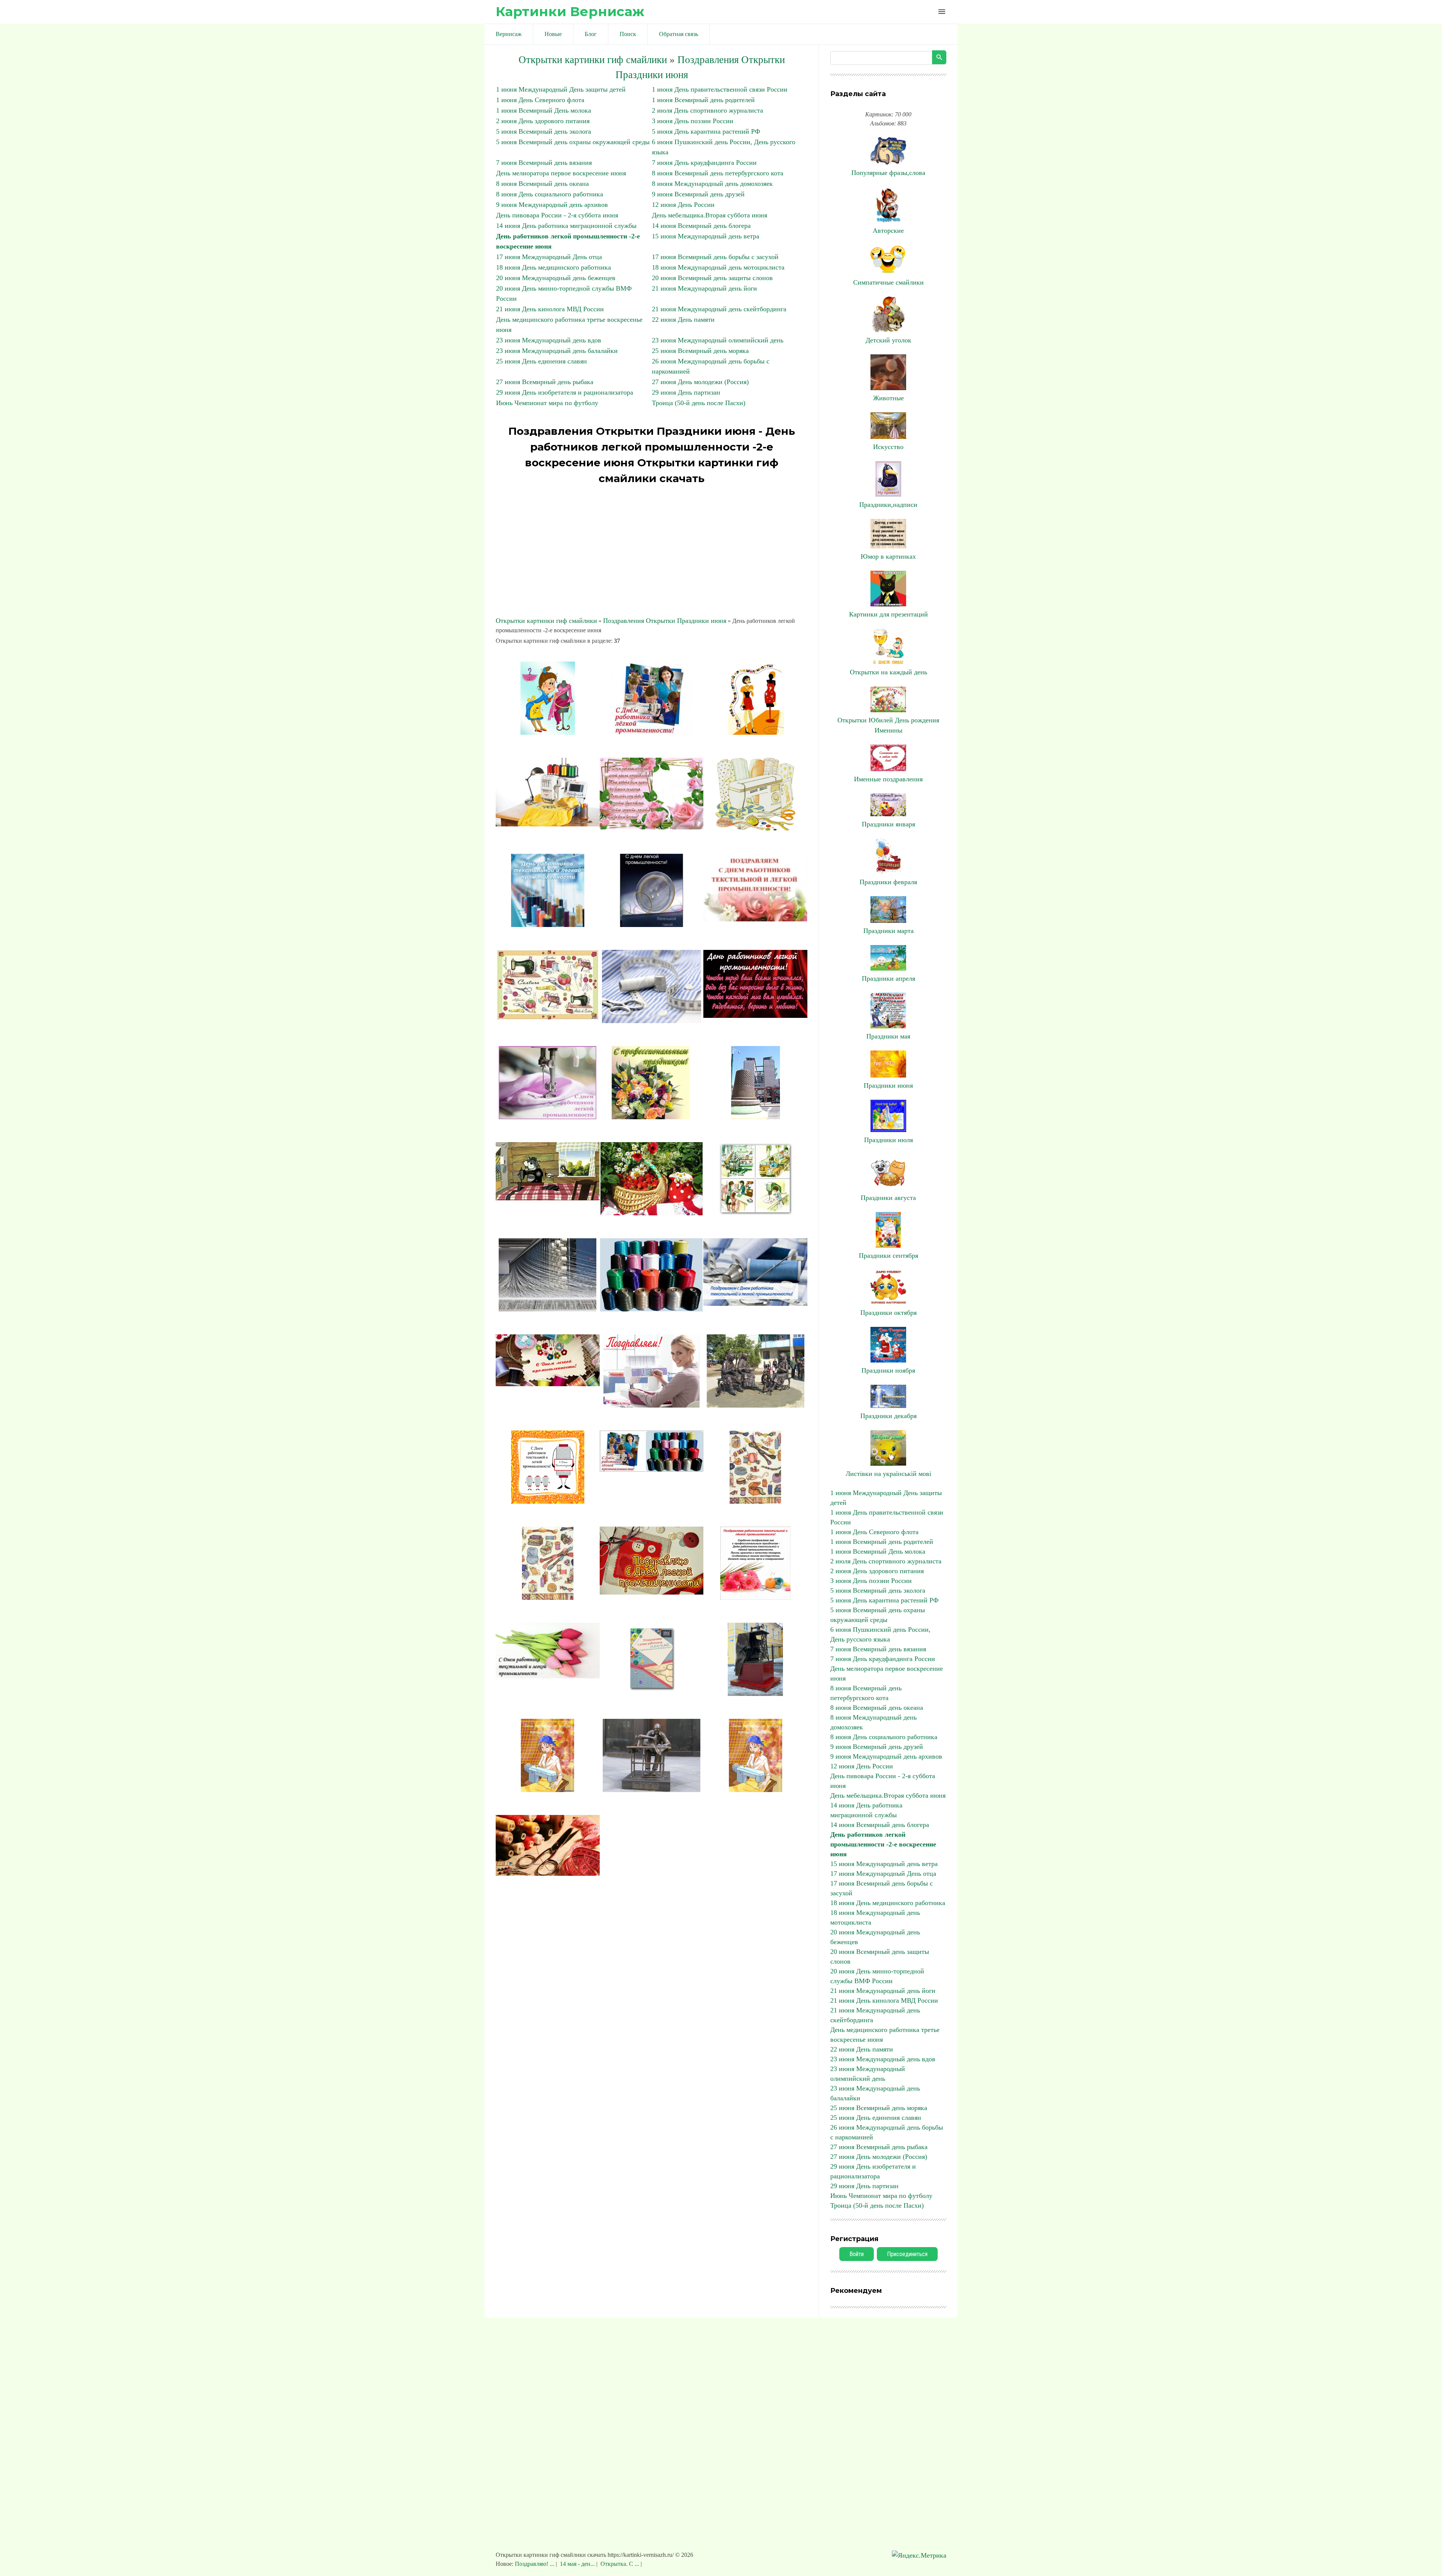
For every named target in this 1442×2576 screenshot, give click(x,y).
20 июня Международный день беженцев (556, 278)
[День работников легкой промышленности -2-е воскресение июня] (548, 733)
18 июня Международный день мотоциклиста (718, 267)
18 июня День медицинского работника (554, 267)
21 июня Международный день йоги (704, 288)
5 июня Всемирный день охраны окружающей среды (573, 142)
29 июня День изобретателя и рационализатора (565, 392)
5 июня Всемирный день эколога (544, 131)
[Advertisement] (652, 552)
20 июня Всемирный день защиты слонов (712, 278)
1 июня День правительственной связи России (720, 89)
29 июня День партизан (686, 392)
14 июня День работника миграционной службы (566, 226)
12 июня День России (683, 205)
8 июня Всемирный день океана (542, 184)
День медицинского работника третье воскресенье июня (885, 2035)
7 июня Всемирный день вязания (544, 163)
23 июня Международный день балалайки (557, 351)
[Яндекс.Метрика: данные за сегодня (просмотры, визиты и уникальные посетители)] (919, 2556)
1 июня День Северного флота (540, 100)
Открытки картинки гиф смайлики (593, 60)
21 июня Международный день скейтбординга (719, 309)
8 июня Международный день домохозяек (712, 184)
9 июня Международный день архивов (552, 205)
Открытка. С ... (620, 2564)
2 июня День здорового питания (543, 121)
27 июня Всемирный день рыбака (545, 382)
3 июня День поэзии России (693, 121)
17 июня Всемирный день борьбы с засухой (715, 257)
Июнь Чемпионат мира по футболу (547, 403)
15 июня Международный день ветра (706, 236)
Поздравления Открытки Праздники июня (665, 621)
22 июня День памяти (683, 320)
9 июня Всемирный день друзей (698, 194)
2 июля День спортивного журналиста (707, 110)
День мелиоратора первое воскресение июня (561, 173)
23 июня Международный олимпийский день (718, 340)
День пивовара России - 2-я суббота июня (557, 215)
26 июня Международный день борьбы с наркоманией (887, 2132)
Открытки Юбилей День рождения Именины (888, 725)
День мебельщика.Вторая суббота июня (710, 215)
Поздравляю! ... (535, 2564)
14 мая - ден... (577, 2564)
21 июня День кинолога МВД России (550, 309)
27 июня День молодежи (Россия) (700, 382)
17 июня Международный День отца (549, 257)
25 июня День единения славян (542, 361)
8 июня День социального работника (550, 194)
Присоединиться (907, 2254)
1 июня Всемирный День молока (544, 110)
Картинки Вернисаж (570, 11)
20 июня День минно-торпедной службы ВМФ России (877, 1976)
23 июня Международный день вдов (549, 340)
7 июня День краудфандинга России (704, 163)
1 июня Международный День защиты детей (561, 89)
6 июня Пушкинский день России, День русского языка (880, 1634)
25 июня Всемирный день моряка (700, 351)
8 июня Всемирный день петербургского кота (718, 173)
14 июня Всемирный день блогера (701, 226)
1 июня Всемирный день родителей (703, 100)
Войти (857, 2254)
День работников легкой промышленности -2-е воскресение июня (883, 1844)
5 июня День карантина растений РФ (706, 131)
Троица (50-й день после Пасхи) (699, 403)
